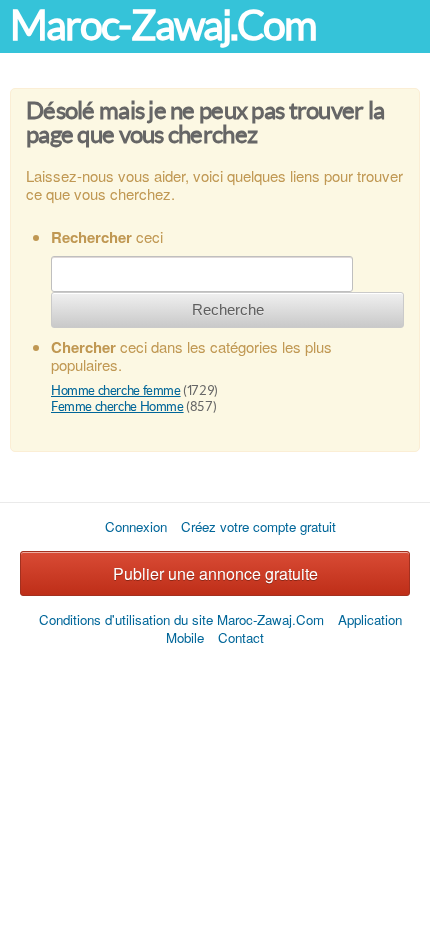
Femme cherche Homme (117, 406)
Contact (241, 637)
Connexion (136, 526)
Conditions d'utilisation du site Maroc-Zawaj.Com (181, 619)
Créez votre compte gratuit (258, 526)
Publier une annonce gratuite (215, 573)
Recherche (228, 309)
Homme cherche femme (116, 390)
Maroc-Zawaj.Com (163, 25)
